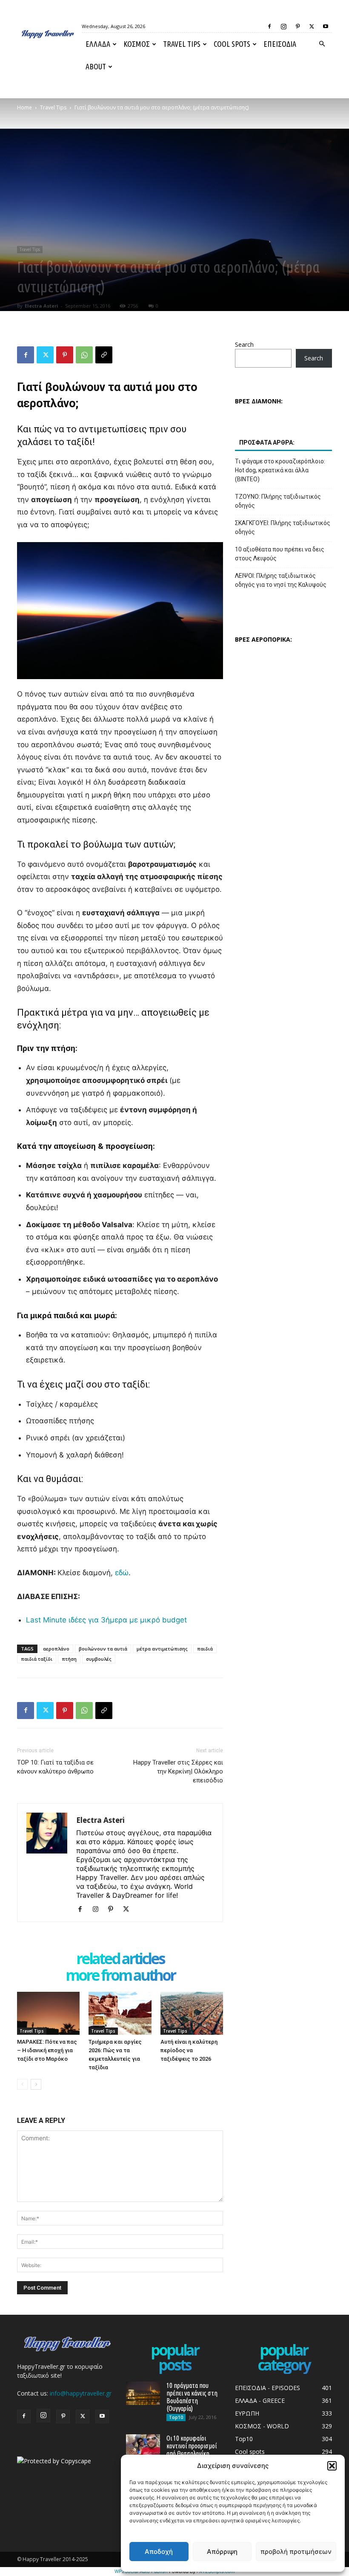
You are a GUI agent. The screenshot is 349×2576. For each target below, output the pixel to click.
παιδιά (205, 1649)
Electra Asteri (41, 306)
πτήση (69, 1659)
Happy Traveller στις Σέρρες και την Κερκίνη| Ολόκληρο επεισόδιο (178, 1771)
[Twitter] (312, 26)
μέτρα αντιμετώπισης (162, 1649)
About (96, 66)
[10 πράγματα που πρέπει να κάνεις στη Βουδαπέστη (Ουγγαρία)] (143, 2393)
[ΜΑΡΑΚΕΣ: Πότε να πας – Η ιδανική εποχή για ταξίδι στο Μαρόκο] (48, 2013)
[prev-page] (22, 2084)
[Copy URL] (104, 355)
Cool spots (232, 44)
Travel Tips (182, 44)
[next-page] (36, 2084)
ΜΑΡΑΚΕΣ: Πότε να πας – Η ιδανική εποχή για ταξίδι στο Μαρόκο (47, 2050)
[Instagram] (283, 26)
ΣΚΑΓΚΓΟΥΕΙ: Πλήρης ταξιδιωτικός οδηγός (283, 527)
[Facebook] (269, 26)
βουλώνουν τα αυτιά (103, 1649)
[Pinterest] (298, 26)
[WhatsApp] (84, 355)
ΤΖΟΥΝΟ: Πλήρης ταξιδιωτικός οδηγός (278, 501)
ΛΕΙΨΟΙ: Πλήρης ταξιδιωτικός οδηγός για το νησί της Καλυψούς (281, 580)
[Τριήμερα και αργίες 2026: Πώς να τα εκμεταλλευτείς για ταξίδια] (120, 2013)
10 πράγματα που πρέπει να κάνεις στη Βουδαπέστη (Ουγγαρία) (192, 2397)
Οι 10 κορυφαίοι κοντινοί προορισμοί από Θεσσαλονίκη (192, 2446)
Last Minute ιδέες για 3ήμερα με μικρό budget (106, 1620)
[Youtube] (326, 26)
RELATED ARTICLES (120, 1959)
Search (244, 344)
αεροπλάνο (56, 1649)
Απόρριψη (222, 2552)
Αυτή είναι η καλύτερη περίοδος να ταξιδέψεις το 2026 (189, 2050)
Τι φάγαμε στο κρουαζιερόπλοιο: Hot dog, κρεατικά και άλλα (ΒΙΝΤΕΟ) (280, 470)
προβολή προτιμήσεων (296, 2552)
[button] (332, 2466)
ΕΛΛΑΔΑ (98, 44)
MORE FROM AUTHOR (120, 1976)
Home (24, 107)
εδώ (122, 1573)
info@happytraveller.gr (81, 2393)
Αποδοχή (159, 2552)
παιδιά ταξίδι (37, 1659)
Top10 (176, 2417)
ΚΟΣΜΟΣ (137, 44)
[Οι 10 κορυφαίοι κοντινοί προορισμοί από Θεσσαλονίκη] (143, 2446)
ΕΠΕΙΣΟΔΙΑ (280, 44)
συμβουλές (99, 1659)
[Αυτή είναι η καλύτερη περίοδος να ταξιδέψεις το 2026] (192, 2013)
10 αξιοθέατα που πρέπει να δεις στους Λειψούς (280, 554)
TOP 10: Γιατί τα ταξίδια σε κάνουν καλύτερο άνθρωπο (55, 1767)
